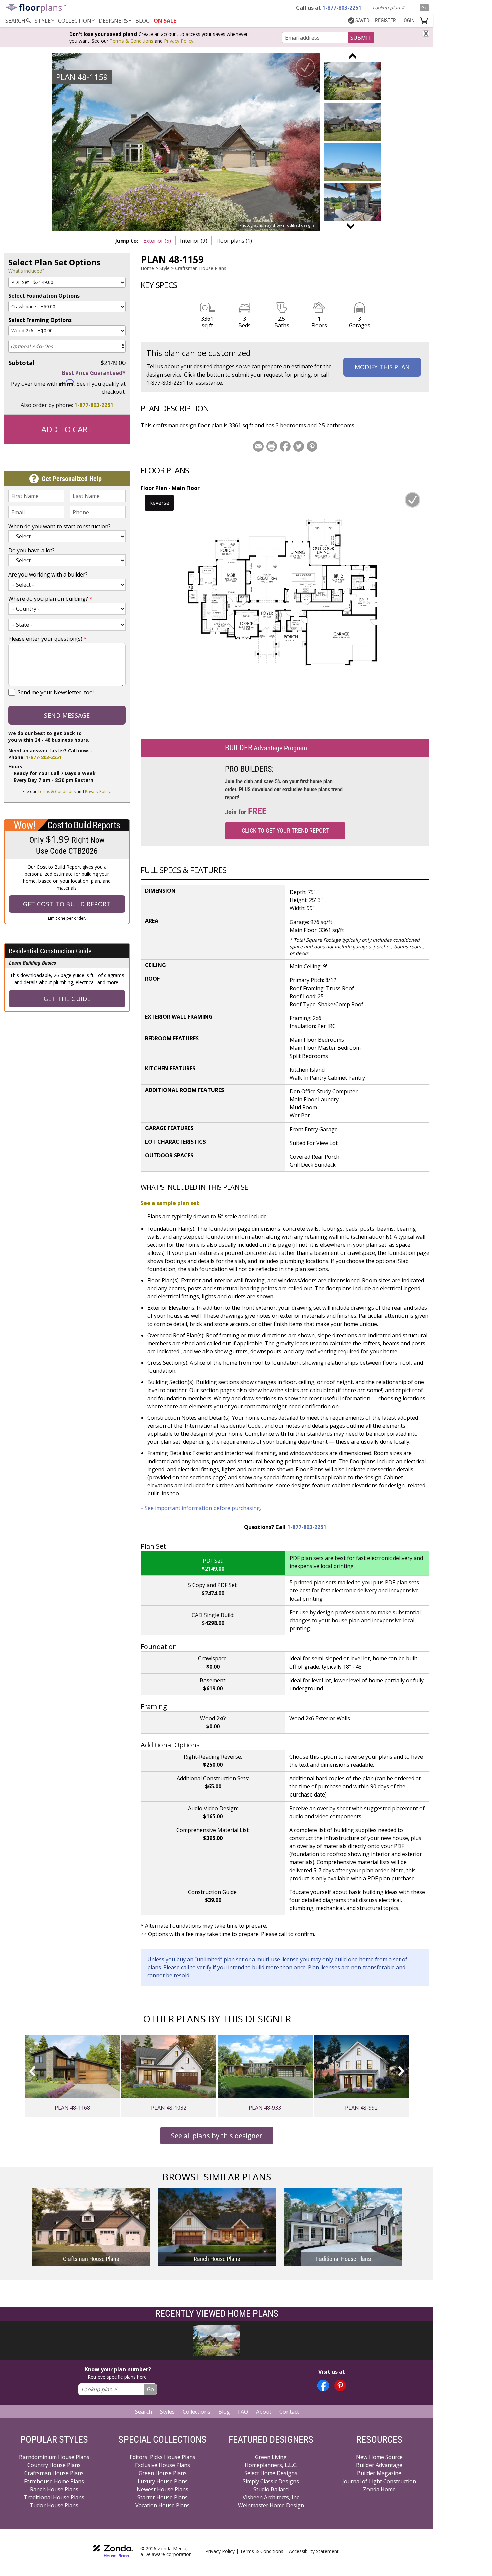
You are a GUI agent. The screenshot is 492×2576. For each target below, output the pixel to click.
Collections (196, 2412)
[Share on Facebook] (285, 446)
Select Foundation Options (44, 296)
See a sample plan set (170, 1203)
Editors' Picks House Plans (162, 2457)
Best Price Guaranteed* (94, 373)
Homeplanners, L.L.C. (271, 2465)
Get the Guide (67, 999)
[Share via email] (258, 446)
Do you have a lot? (31, 550)
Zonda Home (379, 2489)
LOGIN (408, 21)
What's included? (26, 271)
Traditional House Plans (54, 2497)
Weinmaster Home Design (271, 2505)
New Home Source (379, 2457)
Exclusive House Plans (162, 2465)
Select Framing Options (40, 320)
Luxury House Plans (163, 2481)
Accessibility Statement (314, 2551)
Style (43, 21)
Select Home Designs (271, 2473)
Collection (75, 21)
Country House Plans (54, 2465)
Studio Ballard (271, 2489)
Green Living (271, 2457)
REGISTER (385, 21)
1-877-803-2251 (94, 405)
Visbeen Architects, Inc (271, 2497)
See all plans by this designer (217, 2136)
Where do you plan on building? (50, 599)
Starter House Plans (162, 2497)
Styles (167, 2412)
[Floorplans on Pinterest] (340, 2386)
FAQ (243, 2412)
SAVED (362, 21)
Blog (224, 2412)
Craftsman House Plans (201, 268)
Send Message (67, 715)
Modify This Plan (382, 367)
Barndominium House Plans (54, 2457)
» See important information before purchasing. (201, 1508)
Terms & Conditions (132, 41)
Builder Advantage (379, 2465)
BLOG (142, 21)
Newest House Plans (162, 2489)
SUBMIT (361, 38)
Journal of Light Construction (379, 2481)
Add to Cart (67, 429)
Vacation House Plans (162, 2505)
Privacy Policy (179, 41)
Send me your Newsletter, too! (56, 692)
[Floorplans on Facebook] (323, 2386)
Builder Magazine (379, 2473)
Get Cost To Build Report (67, 904)
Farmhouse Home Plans (54, 2481)
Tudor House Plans (54, 2505)
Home (147, 268)
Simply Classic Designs (271, 2481)
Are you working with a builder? (48, 574)
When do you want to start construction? (60, 526)
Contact (289, 2412)
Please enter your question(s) (48, 639)
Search (143, 2412)
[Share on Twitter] (299, 446)
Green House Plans (163, 2473)
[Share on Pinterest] (312, 446)
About (264, 2412)
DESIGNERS (113, 21)
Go (425, 8)
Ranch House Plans (54, 2489)
